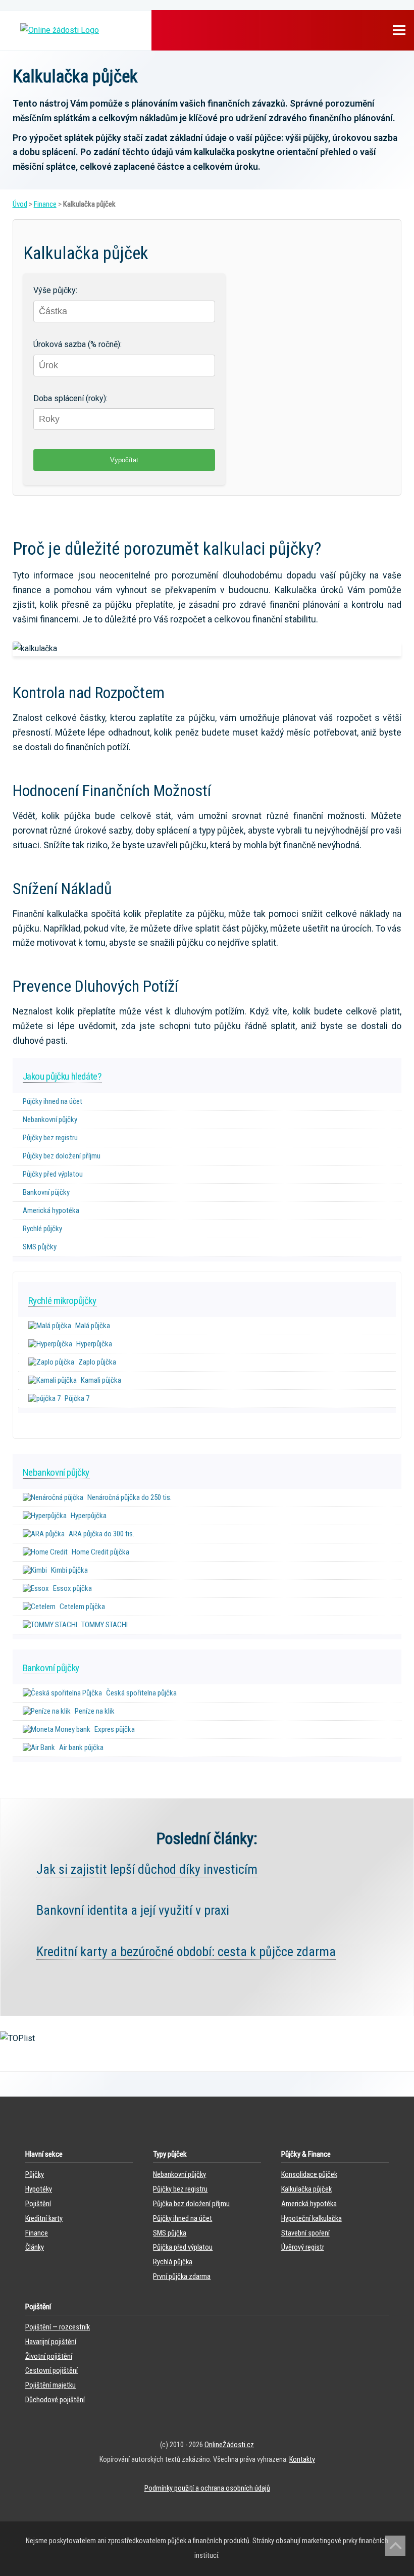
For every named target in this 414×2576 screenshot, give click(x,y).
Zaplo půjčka (97, 1362)
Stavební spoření (305, 2233)
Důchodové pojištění (55, 2400)
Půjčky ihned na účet (53, 1101)
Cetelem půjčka (82, 1607)
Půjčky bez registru (50, 1138)
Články (35, 2247)
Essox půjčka (72, 1588)
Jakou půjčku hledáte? (62, 1076)
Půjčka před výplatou (183, 2247)
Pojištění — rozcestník (58, 2327)
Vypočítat (124, 460)
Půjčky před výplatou (53, 1174)
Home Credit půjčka (100, 1552)
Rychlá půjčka (173, 2262)
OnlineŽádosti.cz (229, 2445)
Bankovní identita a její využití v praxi (133, 1910)
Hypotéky (39, 2189)
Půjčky (35, 2175)
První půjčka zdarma (182, 2277)
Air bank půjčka (81, 1747)
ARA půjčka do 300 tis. (101, 1534)
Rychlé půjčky (42, 1229)
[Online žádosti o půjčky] (60, 30)
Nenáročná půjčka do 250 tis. (130, 1497)
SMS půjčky (40, 1247)
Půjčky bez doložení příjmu (62, 1156)
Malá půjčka (93, 1326)
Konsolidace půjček (309, 2175)
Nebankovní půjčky (50, 1120)
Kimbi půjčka (69, 1570)
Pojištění (38, 2204)
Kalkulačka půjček (306, 2189)
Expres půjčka (115, 1729)
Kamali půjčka (101, 1380)
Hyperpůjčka (94, 1344)
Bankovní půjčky (46, 1192)
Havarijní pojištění (51, 2342)
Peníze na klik (95, 1711)
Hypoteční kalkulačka (312, 2219)
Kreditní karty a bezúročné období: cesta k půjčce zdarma (186, 1952)
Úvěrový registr (303, 2247)
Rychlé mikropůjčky (62, 1301)
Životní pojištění (49, 2356)
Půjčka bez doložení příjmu (191, 2204)
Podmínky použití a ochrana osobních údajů (207, 2488)
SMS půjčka (170, 2233)
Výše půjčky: (55, 290)
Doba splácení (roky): (70, 398)
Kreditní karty (44, 2219)
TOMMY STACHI (105, 1625)
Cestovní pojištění (51, 2371)
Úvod (20, 204)
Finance (45, 204)
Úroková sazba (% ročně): (77, 344)
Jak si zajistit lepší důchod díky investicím (147, 1869)
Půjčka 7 (77, 1398)
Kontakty (302, 2460)
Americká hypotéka (51, 1210)
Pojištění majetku (50, 2385)
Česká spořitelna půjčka (141, 1693)
